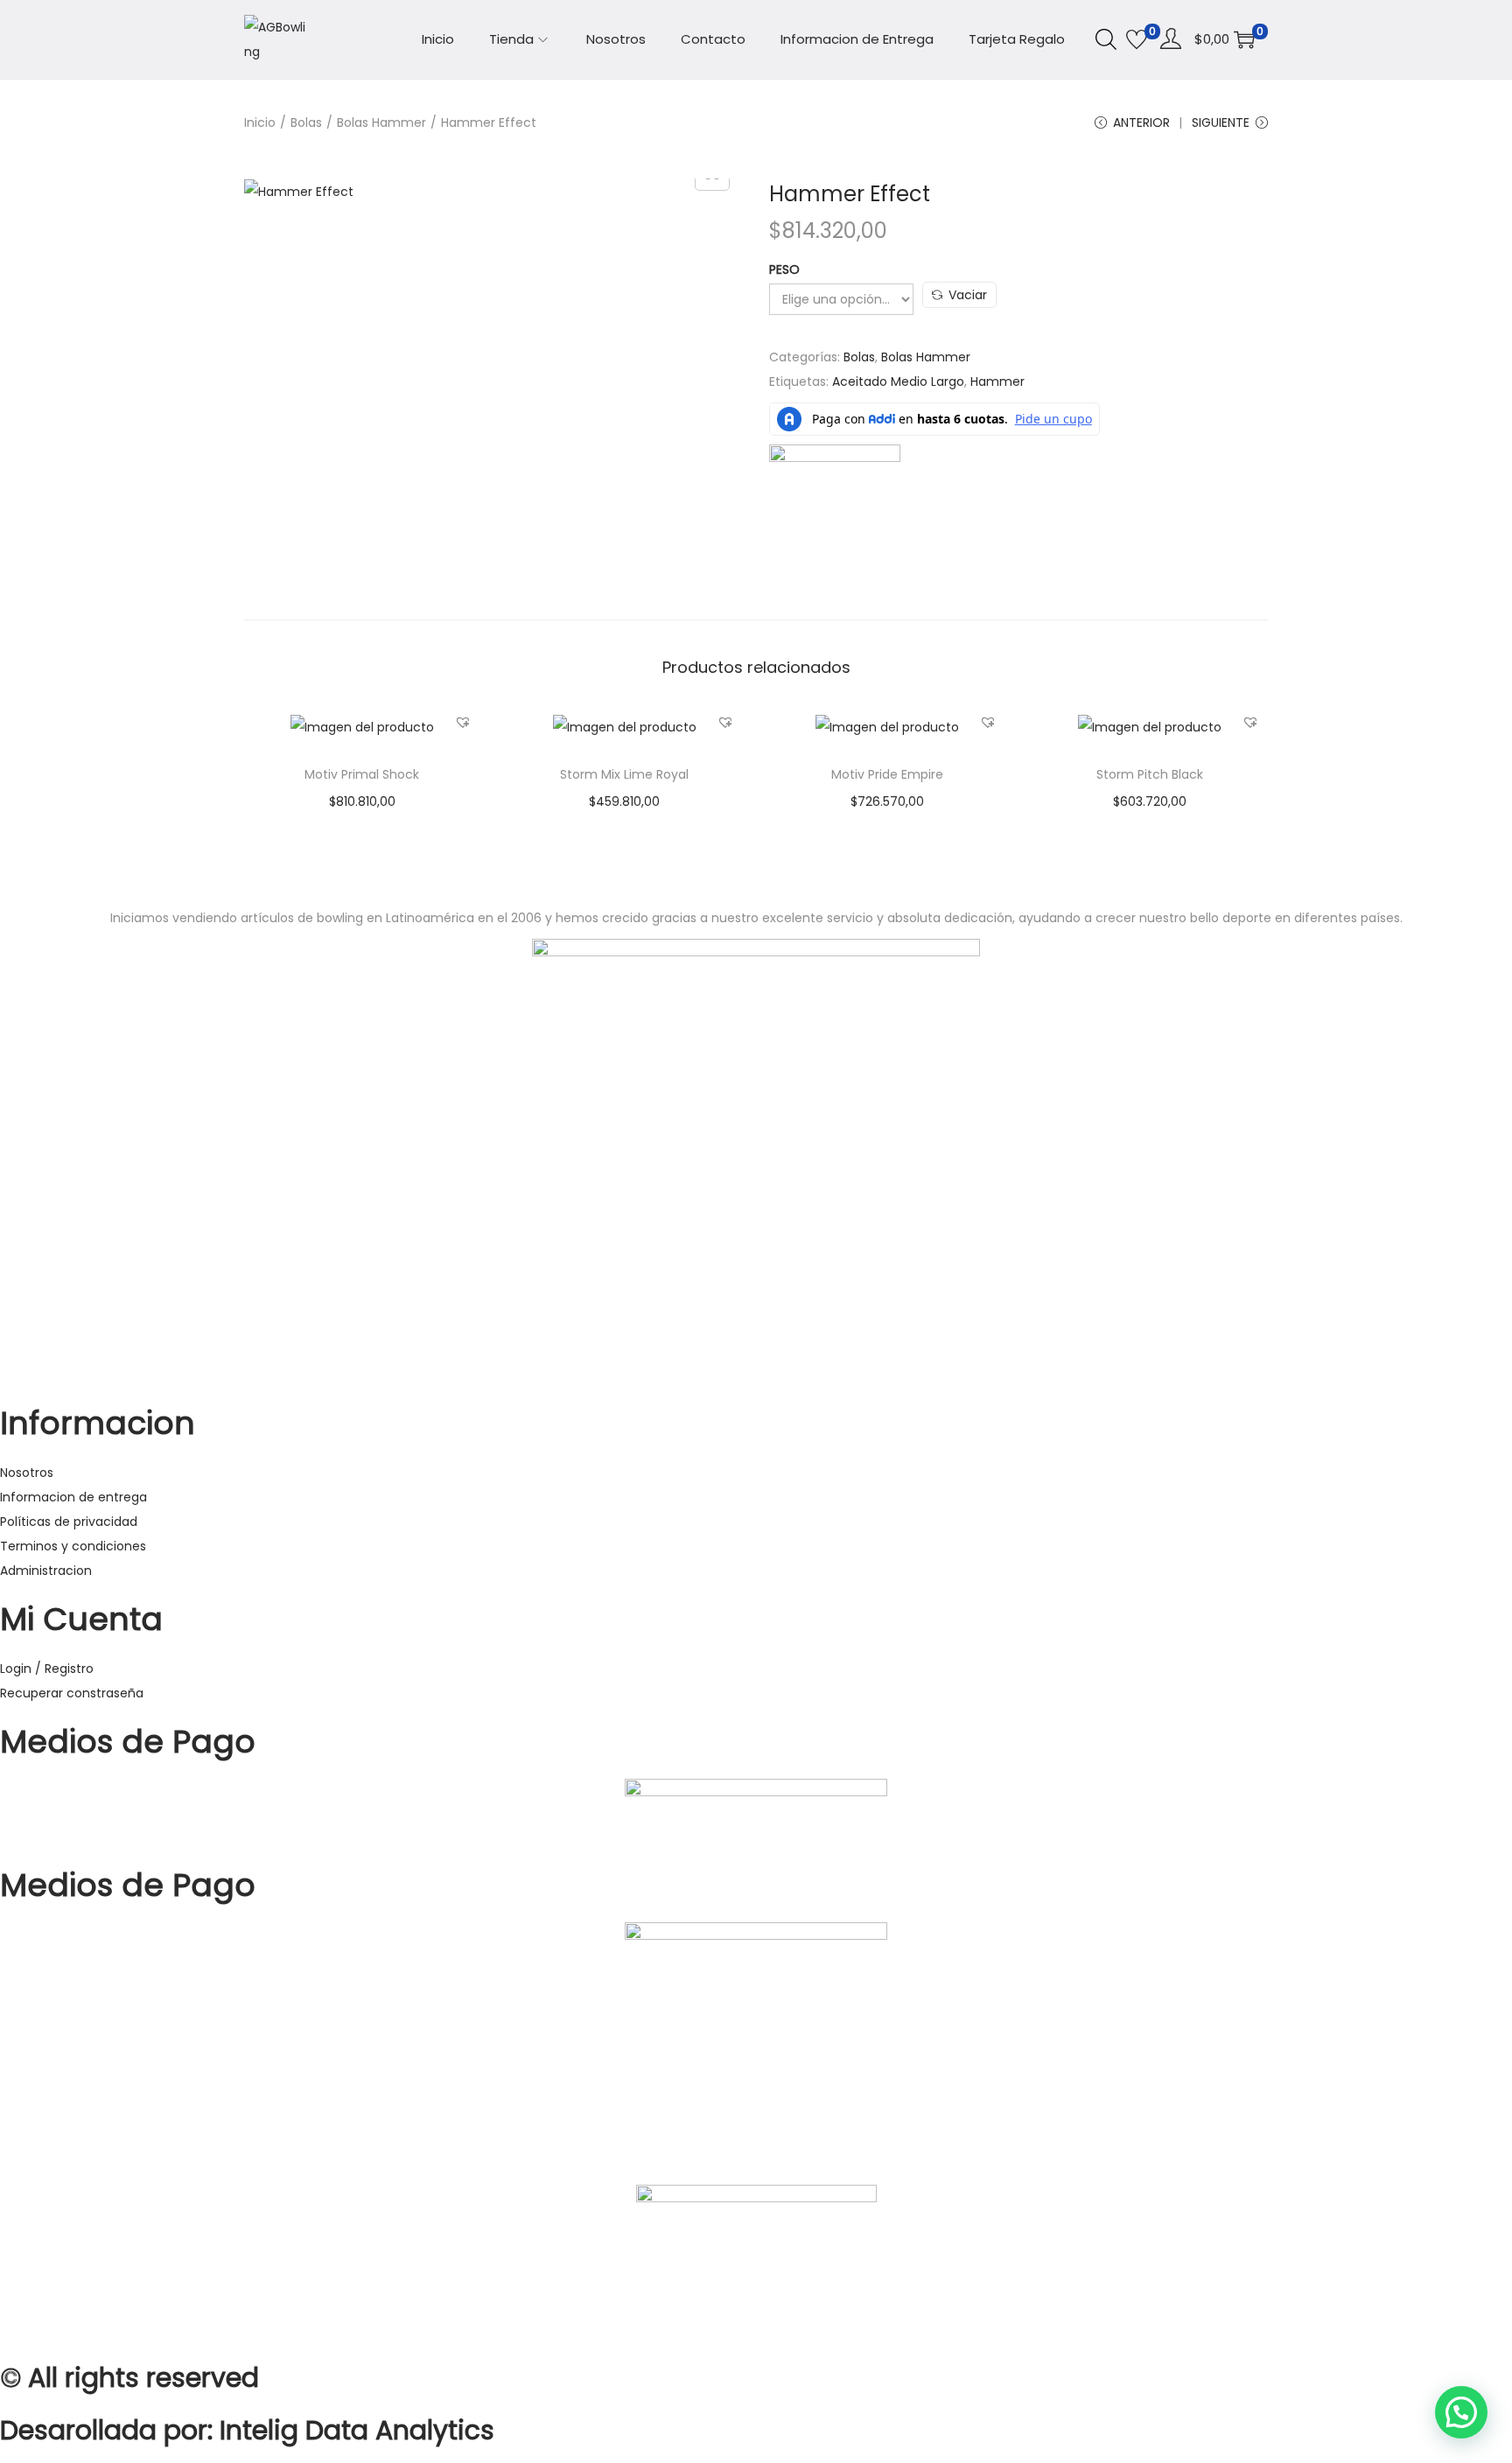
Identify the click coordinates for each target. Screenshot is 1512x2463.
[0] (1137, 39)
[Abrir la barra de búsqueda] (1106, 38)
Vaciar (968, 295)
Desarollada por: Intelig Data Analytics (247, 2430)
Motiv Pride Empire (887, 774)
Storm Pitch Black (1150, 774)
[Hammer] (835, 509)
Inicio (260, 122)
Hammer (997, 381)
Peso (784, 269)
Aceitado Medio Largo (898, 381)
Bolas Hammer (381, 122)
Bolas (306, 122)
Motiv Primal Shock (362, 774)
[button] (463, 722)
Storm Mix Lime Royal (624, 774)
